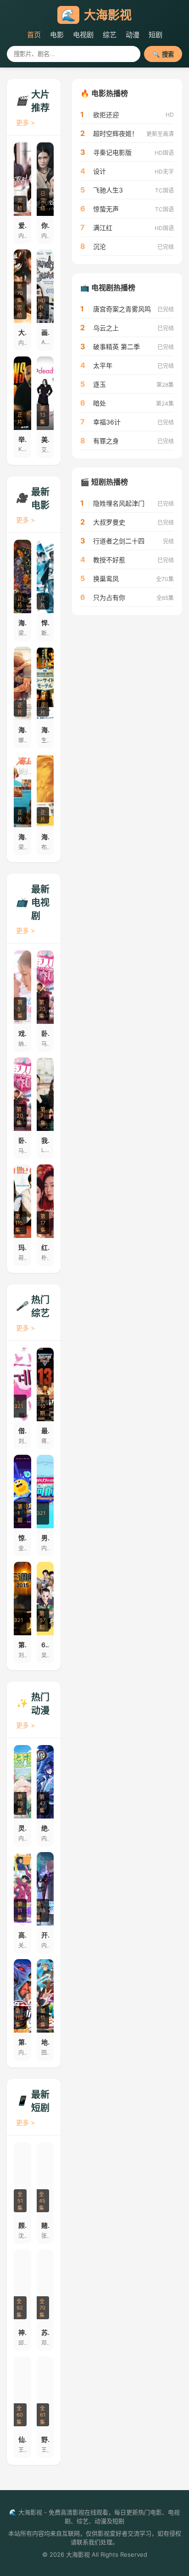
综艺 (110, 35)
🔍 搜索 (163, 54)
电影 (57, 35)
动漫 (133, 35)
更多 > (25, 122)
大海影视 (96, 15)
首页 (34, 35)
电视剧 (83, 35)
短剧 (156, 35)
